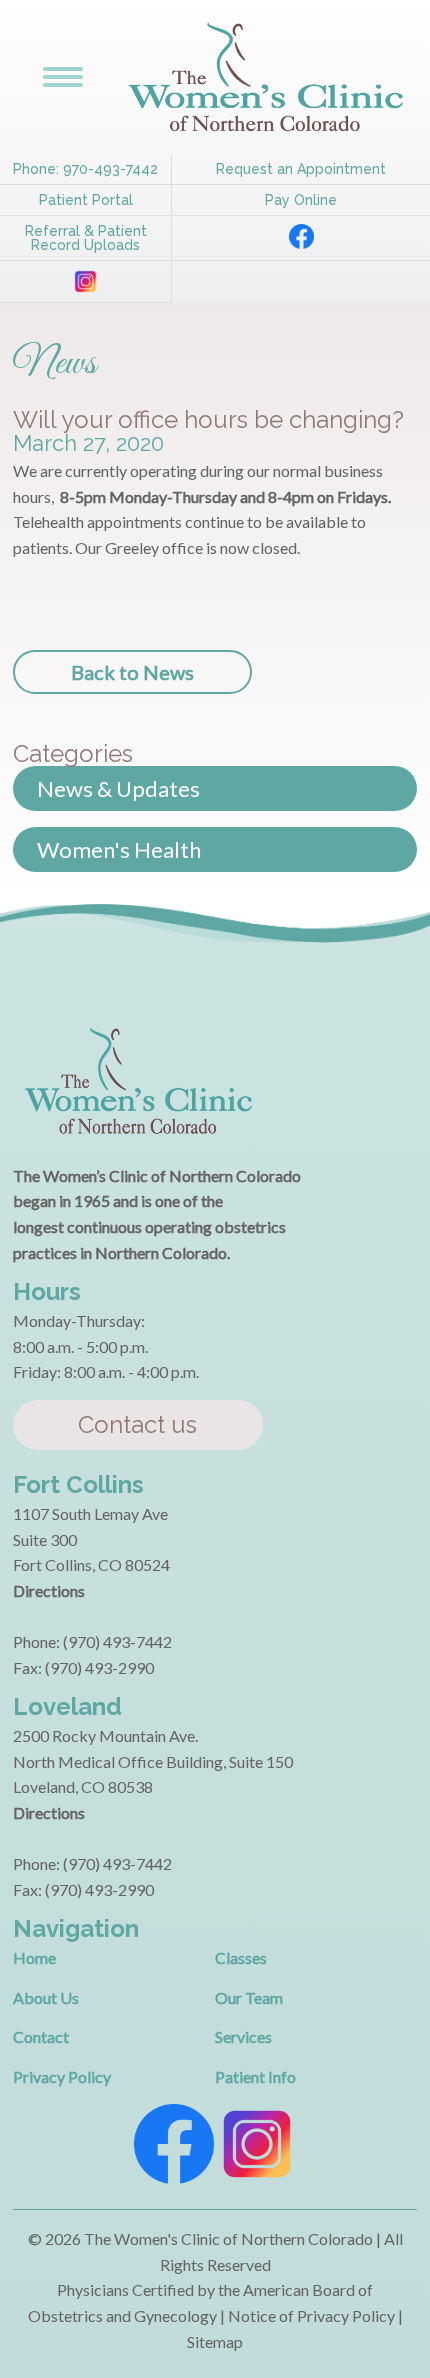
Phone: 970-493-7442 (85, 169)
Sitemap (215, 2341)
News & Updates (118, 788)
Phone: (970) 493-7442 (92, 1641)
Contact (41, 2036)
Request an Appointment (301, 169)
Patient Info (255, 2076)
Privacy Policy (62, 2076)
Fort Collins (78, 1484)
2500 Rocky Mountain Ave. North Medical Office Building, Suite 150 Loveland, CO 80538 (153, 1761)
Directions (49, 1590)
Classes (241, 1957)
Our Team (249, 1997)
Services (243, 2036)
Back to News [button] (132, 672)
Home (34, 1957)
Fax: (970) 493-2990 (83, 1667)
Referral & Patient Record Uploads (86, 238)
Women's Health (119, 849)
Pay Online (301, 200)
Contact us (137, 1424)
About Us (46, 1997)
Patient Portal (86, 200)
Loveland (67, 1706)
